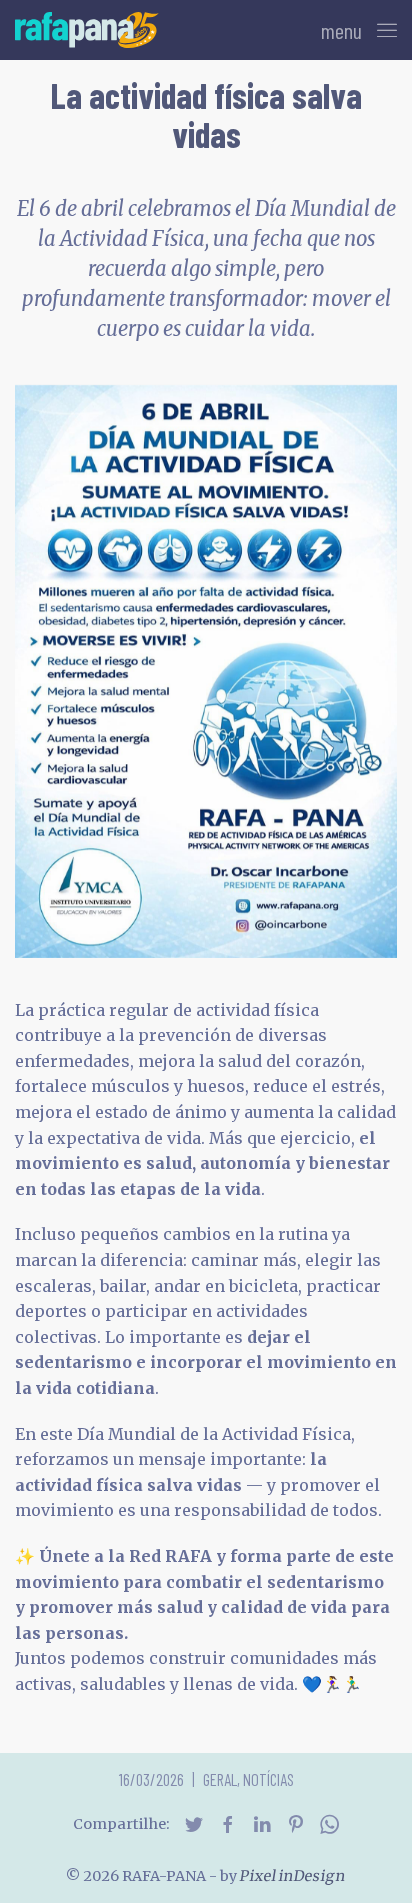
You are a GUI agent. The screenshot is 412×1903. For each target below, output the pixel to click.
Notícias (268, 1779)
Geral (220, 1779)
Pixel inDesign (293, 1876)
